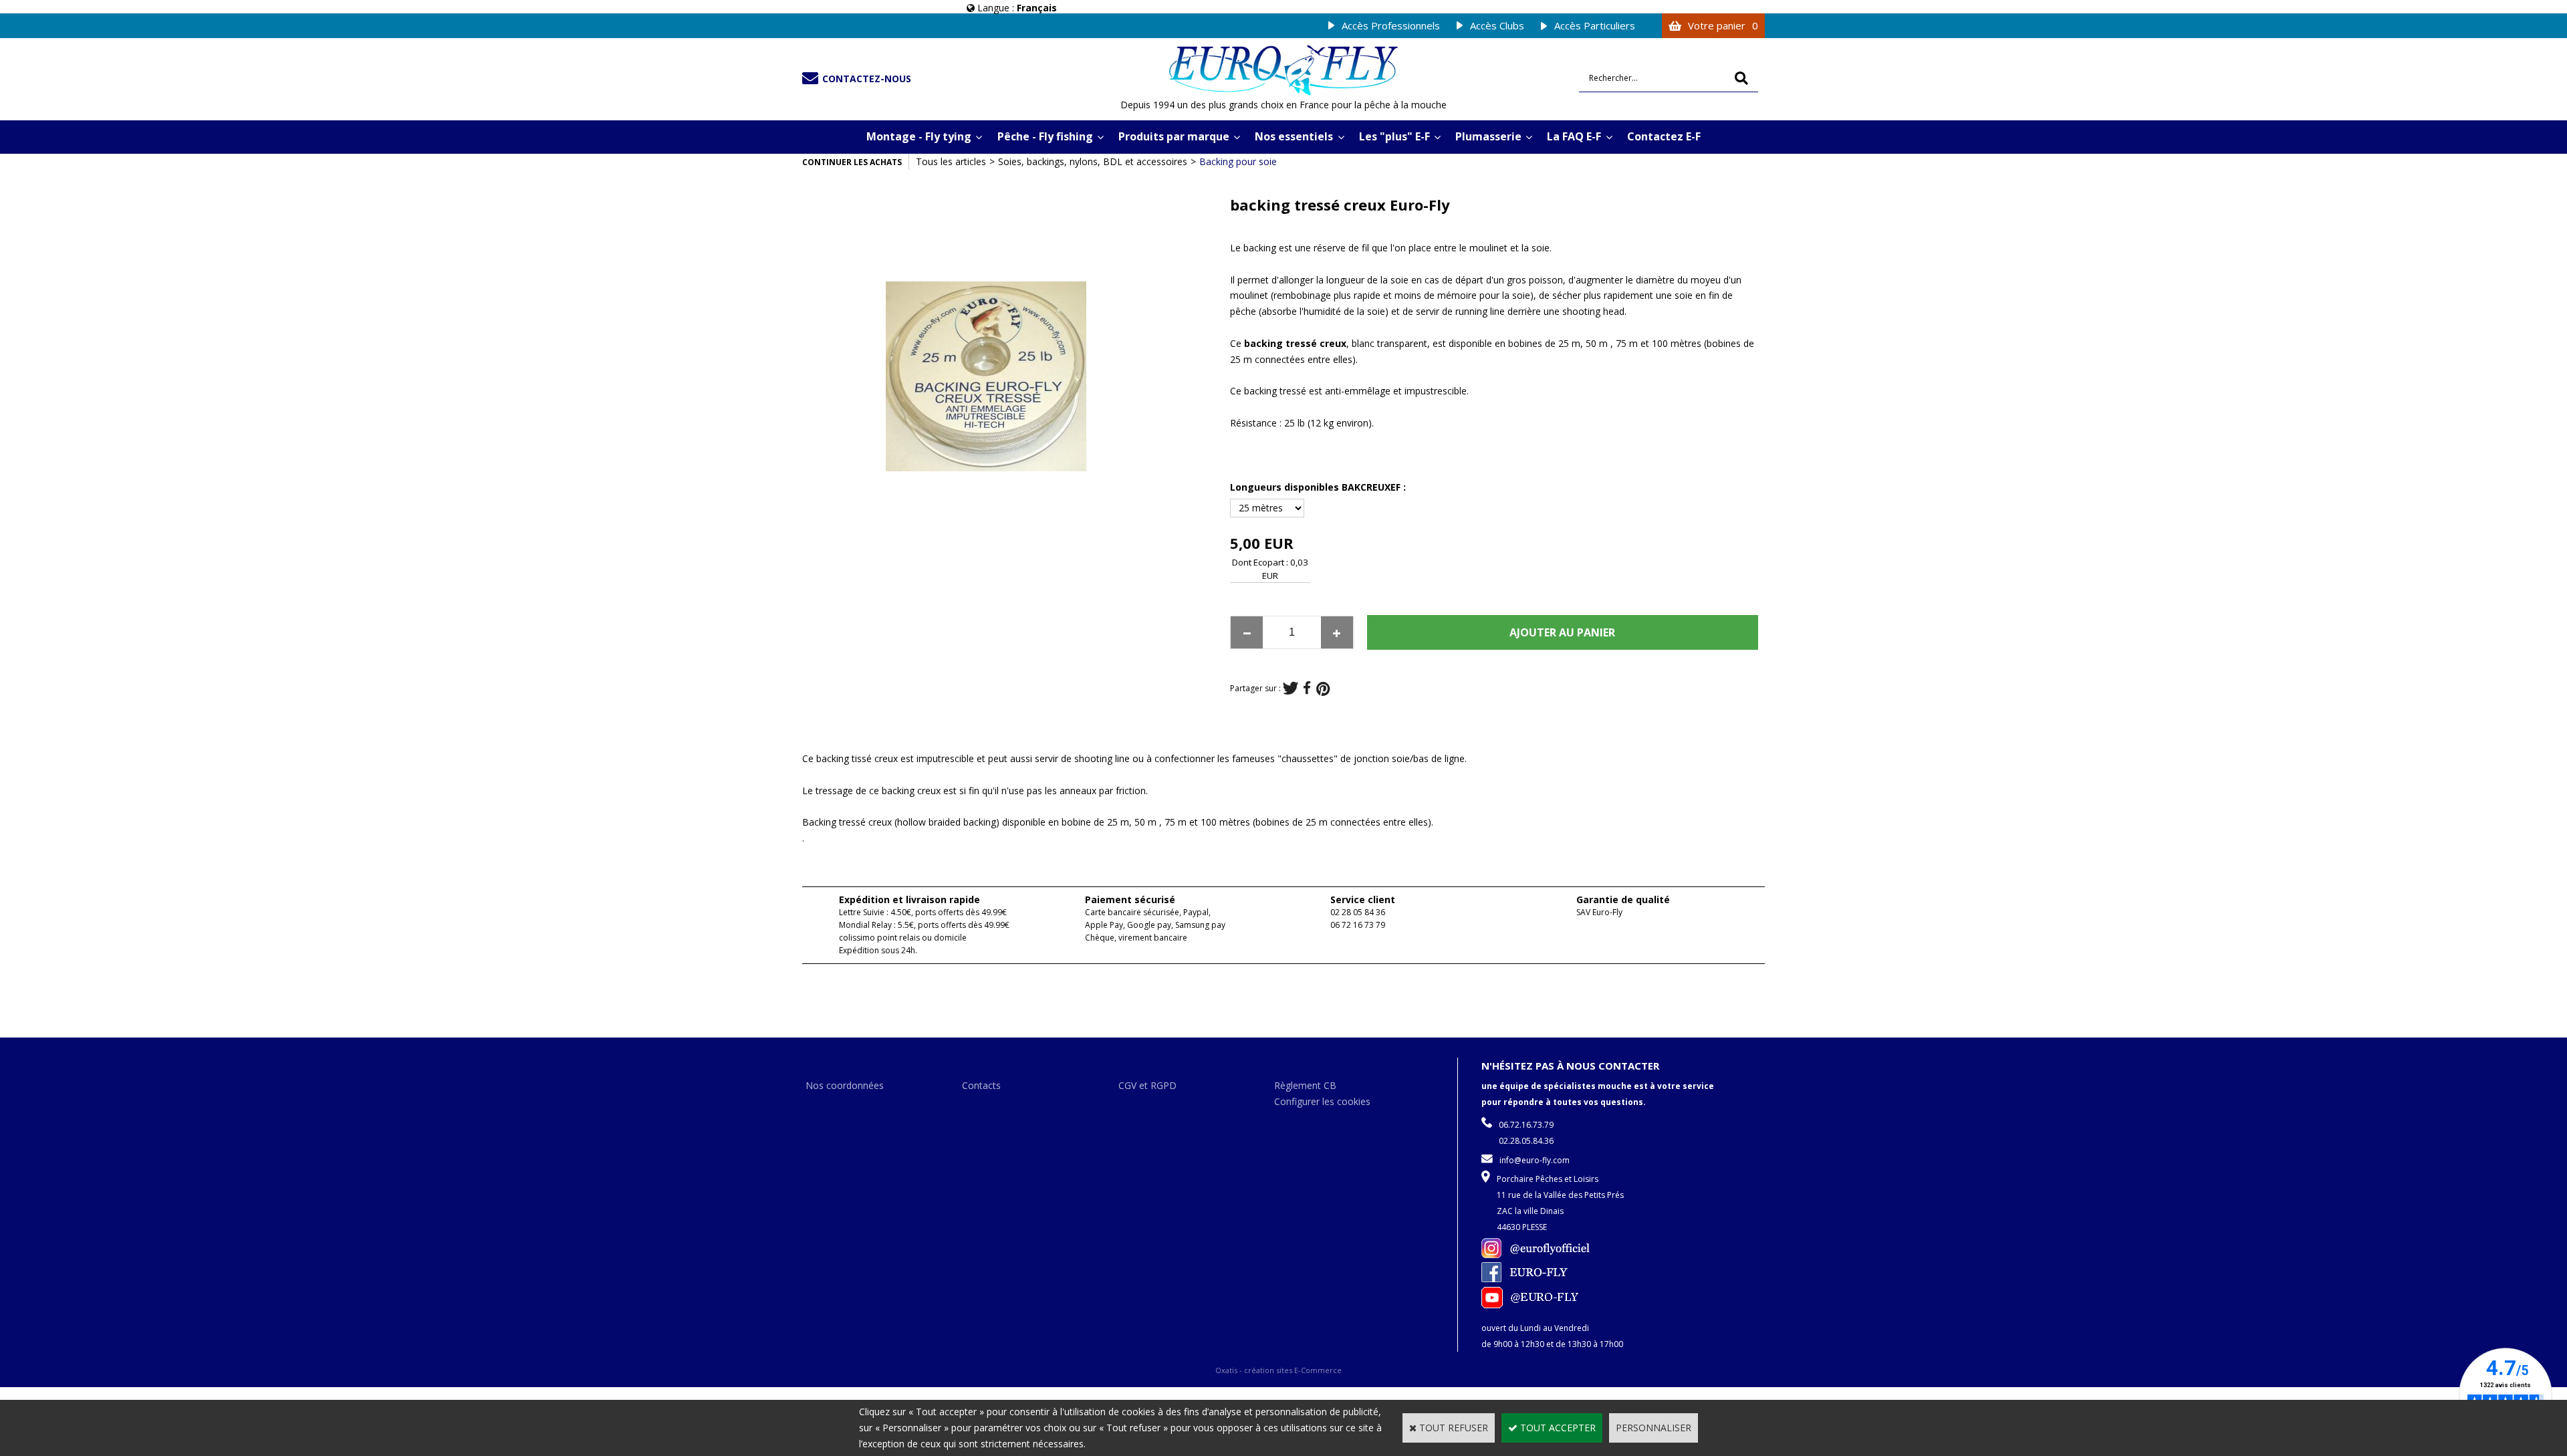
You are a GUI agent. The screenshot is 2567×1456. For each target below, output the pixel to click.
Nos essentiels (1294, 136)
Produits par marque (1174, 136)
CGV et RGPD (1147, 1085)
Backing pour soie (1238, 161)
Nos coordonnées (845, 1085)
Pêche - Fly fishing (1045, 136)
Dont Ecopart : (1260, 562)
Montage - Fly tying (919, 136)
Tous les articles (951, 161)
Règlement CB (1305, 1085)
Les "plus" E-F (1394, 136)
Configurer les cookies (1322, 1101)
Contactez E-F (1664, 136)
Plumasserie (1488, 136)
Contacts (981, 1085)
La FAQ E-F (1574, 136)
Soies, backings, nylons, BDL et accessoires (1093, 161)
